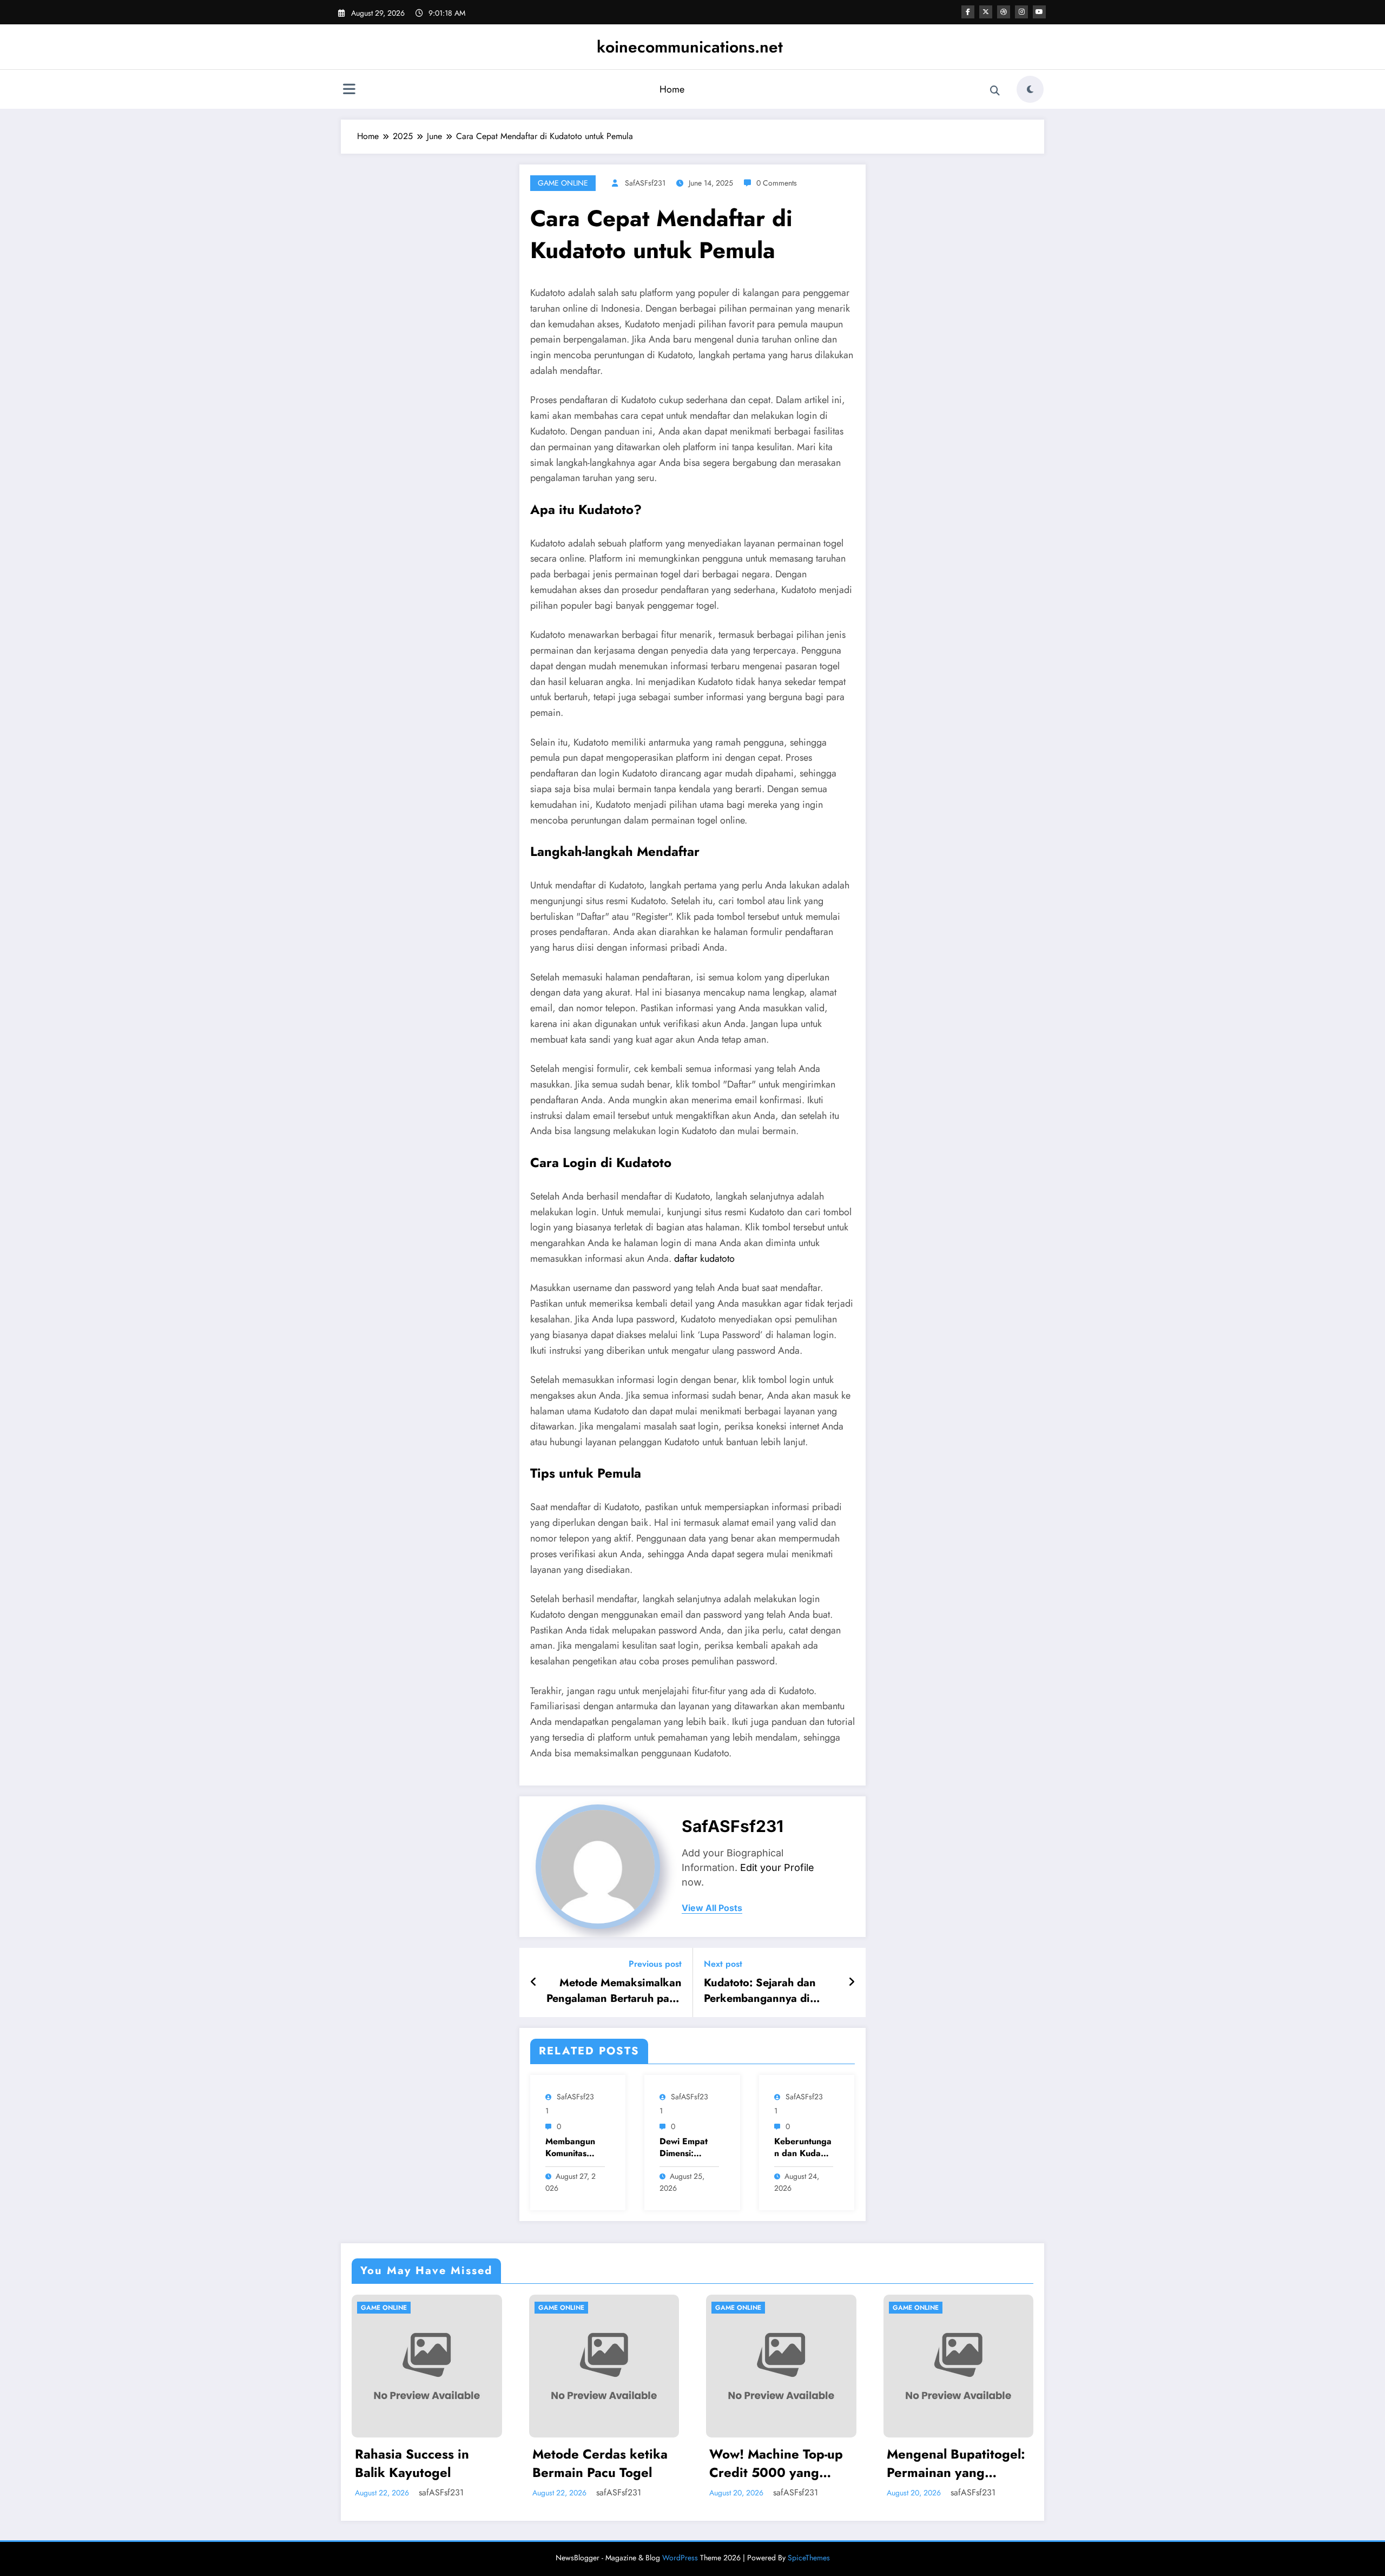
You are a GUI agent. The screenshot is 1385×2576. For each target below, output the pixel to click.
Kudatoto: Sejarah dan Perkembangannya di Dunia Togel (760, 1991)
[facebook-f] (968, 12)
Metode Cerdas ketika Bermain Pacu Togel (423, 2463)
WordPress (680, 2558)
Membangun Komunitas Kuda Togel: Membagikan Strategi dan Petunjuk (571, 2148)
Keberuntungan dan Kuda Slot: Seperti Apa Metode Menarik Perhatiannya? (803, 2148)
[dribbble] (1004, 12)
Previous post (655, 1964)
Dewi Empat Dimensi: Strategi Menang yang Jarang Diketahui (687, 2148)
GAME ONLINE (563, 183)
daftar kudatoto (704, 1259)
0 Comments (777, 183)
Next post (723, 1964)
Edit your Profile (777, 1867)
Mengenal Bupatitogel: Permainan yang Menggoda (779, 2463)
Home (672, 89)
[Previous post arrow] (534, 1982)
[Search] (995, 91)
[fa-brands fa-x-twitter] (986, 12)
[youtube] (1039, 12)
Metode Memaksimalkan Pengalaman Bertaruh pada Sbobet (614, 1991)
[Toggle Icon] (349, 90)
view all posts (712, 1908)
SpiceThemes (809, 2558)
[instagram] (1021, 12)
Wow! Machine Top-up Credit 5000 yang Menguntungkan (599, 2463)
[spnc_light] (1030, 89)
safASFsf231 (645, 183)
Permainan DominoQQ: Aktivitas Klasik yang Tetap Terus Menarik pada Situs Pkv (958, 2463)
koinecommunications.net (690, 47)
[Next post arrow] (852, 1982)
